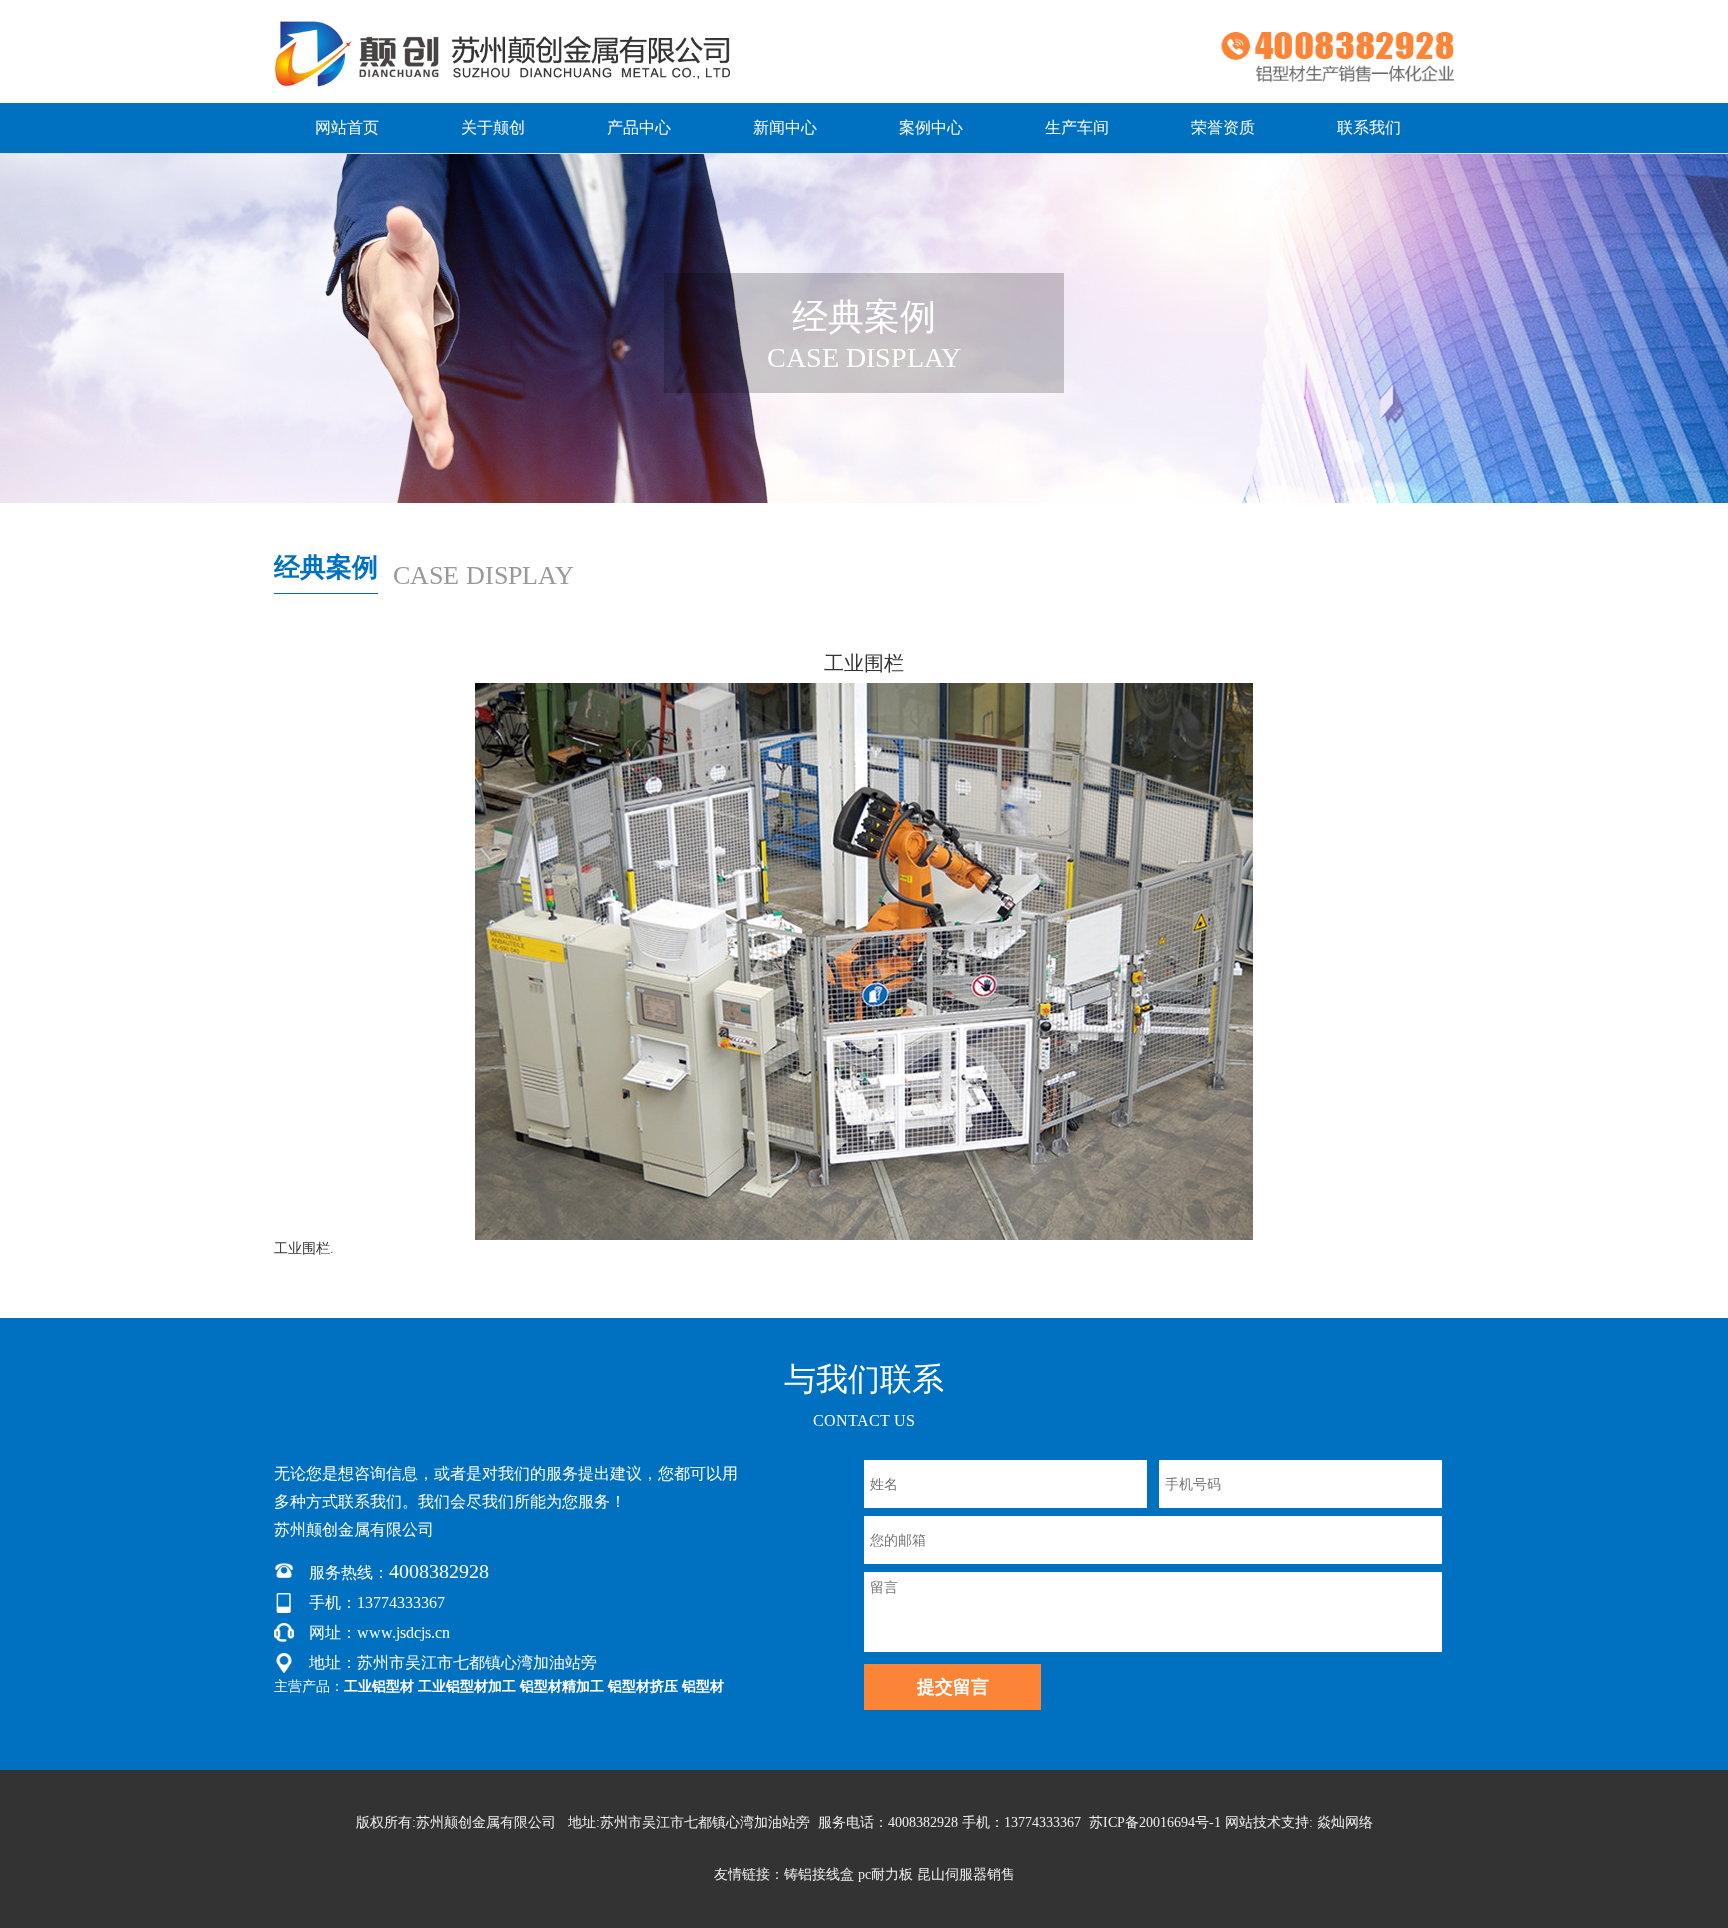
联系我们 (1369, 127)
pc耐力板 (885, 1874)
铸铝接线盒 (819, 1874)
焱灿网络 (1345, 1822)
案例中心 (931, 127)
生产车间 (1077, 127)
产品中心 (639, 127)
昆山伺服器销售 (966, 1874)
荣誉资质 (1223, 127)
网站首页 (347, 127)
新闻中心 (785, 127)
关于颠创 (493, 127)
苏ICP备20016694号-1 (1155, 1822)
